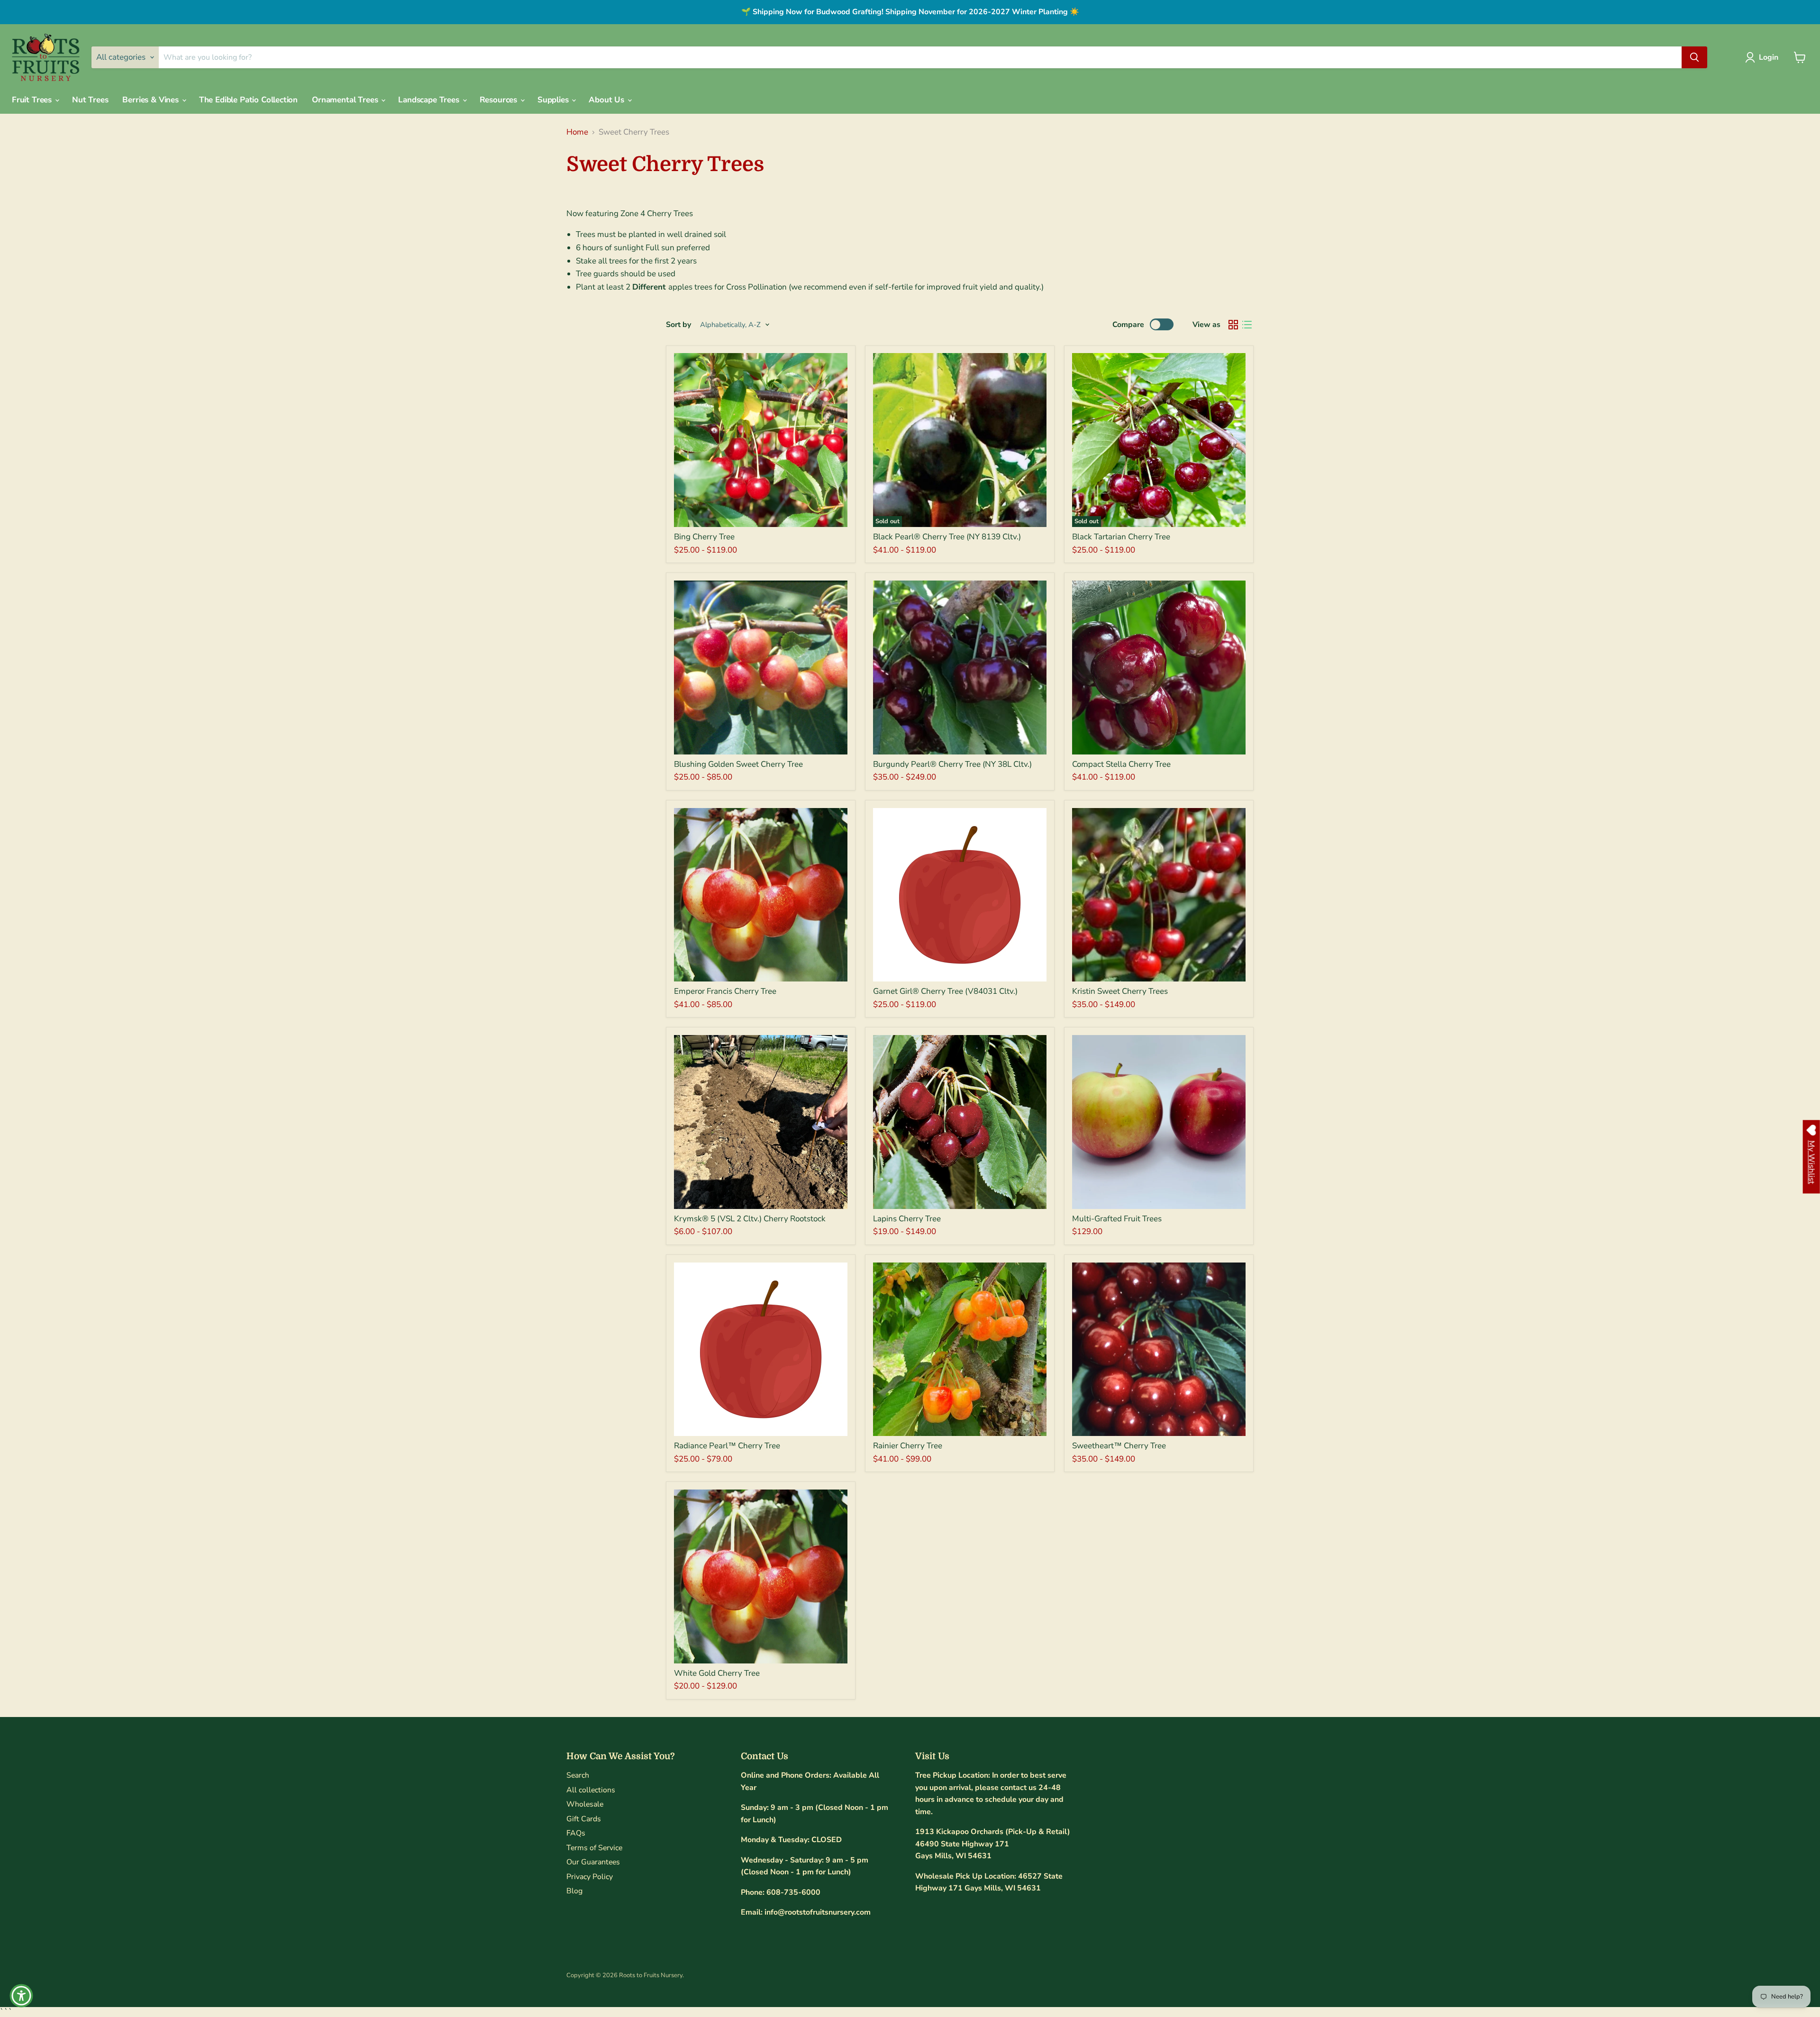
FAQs (576, 1833)
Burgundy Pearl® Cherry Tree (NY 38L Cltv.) (952, 764)
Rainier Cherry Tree (908, 1446)
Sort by (678, 325)
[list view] (1247, 324)
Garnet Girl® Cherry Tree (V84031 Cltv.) (945, 991)
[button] (1764, 57)
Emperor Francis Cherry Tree (725, 991)
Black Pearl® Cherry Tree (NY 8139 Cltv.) (947, 537)
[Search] (1694, 57)
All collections (591, 1790)
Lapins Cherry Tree (907, 1219)
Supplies (554, 100)
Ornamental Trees (346, 100)
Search (578, 1775)
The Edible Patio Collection (248, 100)
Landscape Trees (430, 100)
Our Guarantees (593, 1862)
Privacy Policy (590, 1877)
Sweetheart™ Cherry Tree (1119, 1446)
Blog (574, 1891)
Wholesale (585, 1804)
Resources (500, 100)
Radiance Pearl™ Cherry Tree (727, 1446)
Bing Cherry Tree (704, 537)
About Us (607, 100)
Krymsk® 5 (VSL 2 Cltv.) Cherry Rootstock (750, 1219)
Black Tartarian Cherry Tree (1121, 537)
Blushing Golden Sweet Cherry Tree (738, 764)
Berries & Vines (151, 100)
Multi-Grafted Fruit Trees (1117, 1219)
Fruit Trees (33, 100)
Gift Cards (584, 1819)
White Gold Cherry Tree (717, 1673)
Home (577, 132)
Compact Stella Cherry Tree (1121, 764)
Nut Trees (90, 100)
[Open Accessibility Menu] (21, 1996)
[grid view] (1233, 324)
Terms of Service (594, 1848)
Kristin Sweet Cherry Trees (1120, 991)
